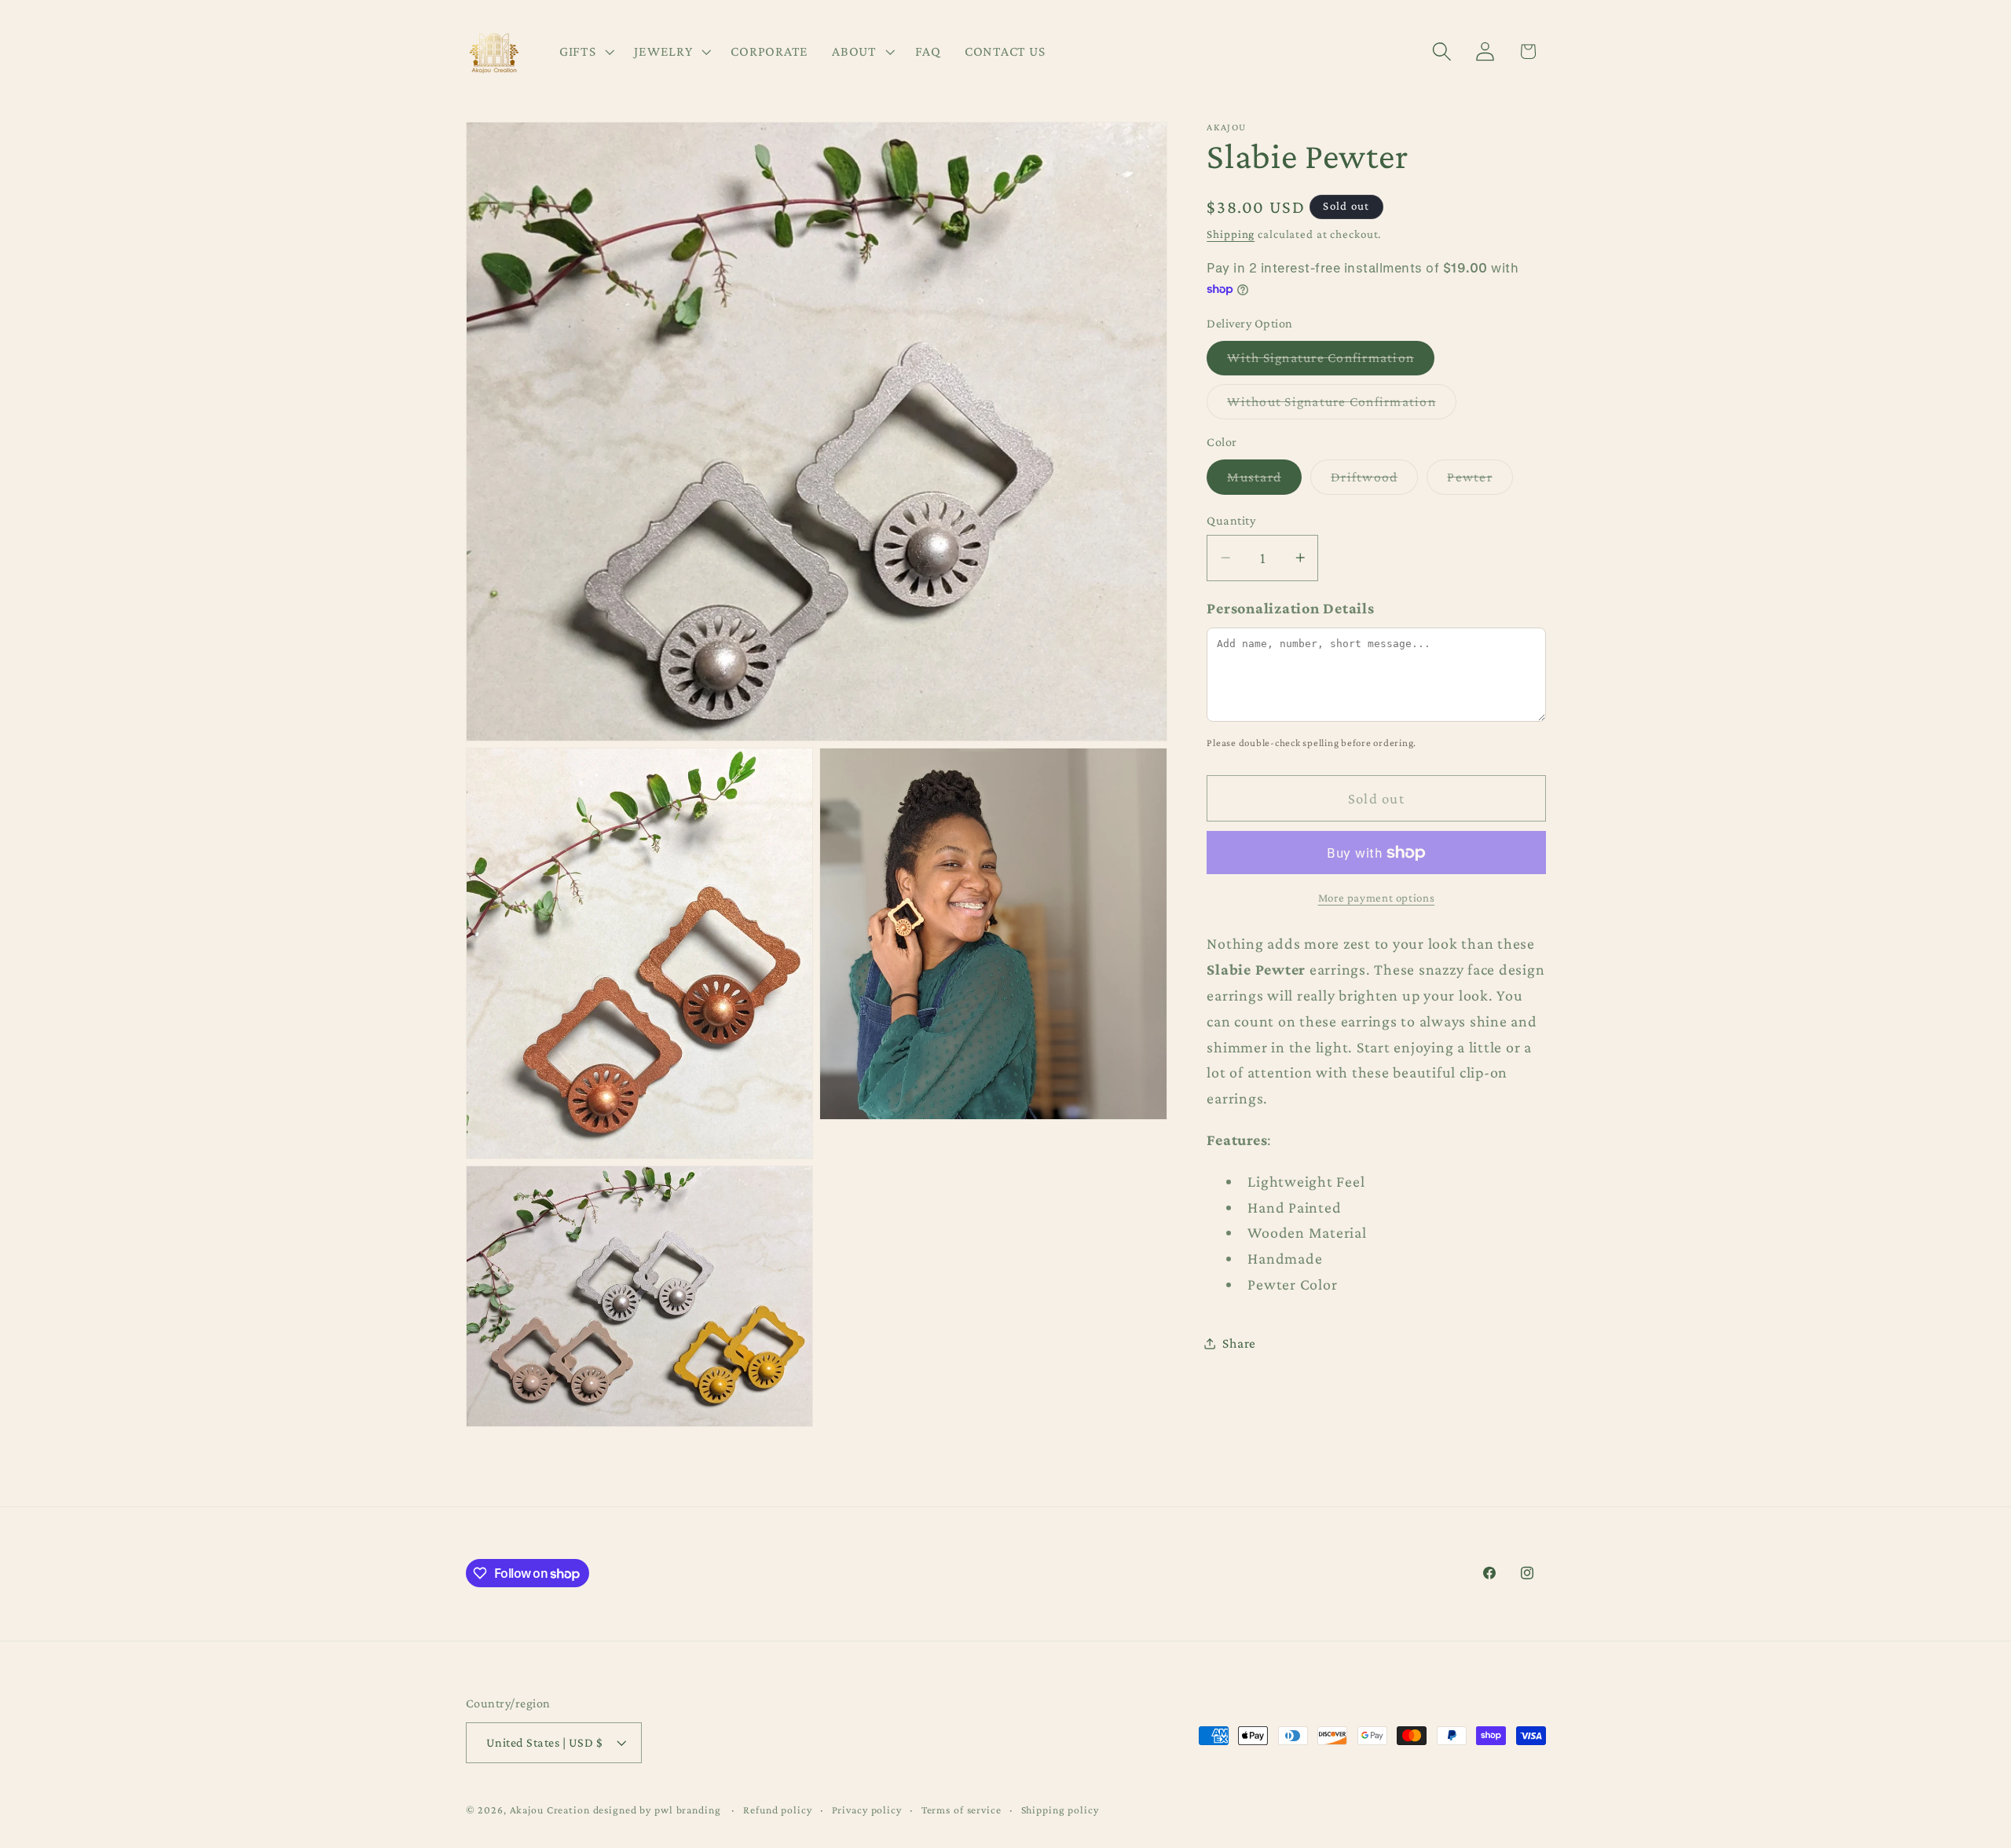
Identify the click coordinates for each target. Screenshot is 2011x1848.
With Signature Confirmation (1331, 362)
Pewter (1480, 481)
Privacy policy (867, 1810)
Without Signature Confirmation (1342, 406)
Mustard (1264, 481)
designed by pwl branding (659, 1810)
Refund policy (777, 1810)
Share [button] (1239, 1343)
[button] (585, 52)
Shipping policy (1060, 1810)
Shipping (1231, 234)
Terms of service (962, 1810)
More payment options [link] (1377, 898)
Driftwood (1374, 481)
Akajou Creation (550, 1810)
